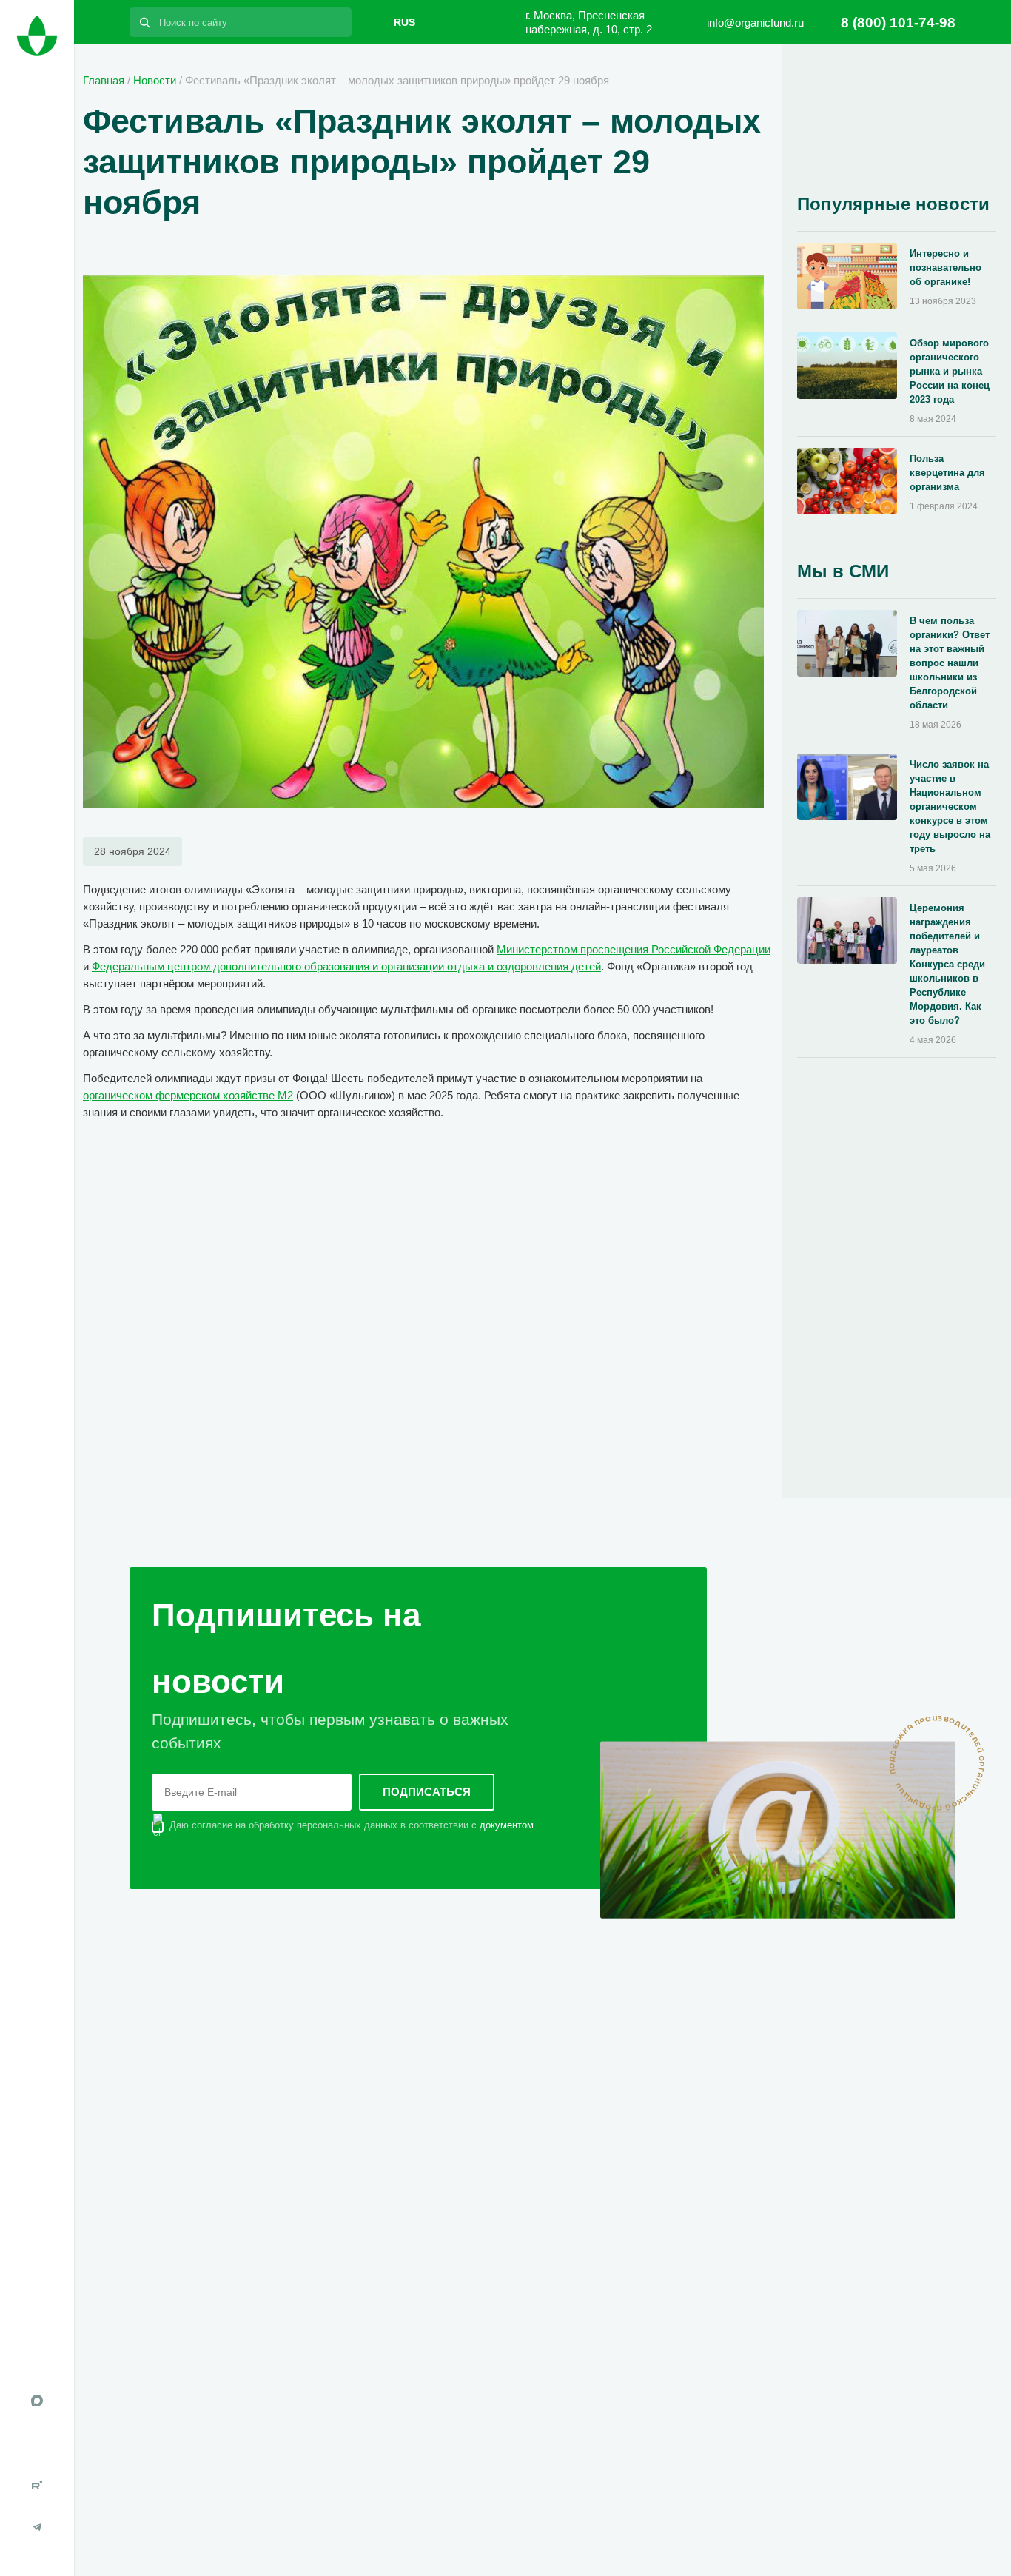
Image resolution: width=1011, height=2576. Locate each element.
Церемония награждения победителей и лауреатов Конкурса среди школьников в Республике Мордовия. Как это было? (947, 964)
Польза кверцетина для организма (947, 473)
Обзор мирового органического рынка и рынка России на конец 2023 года (950, 371)
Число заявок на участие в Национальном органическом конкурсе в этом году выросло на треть (950, 806)
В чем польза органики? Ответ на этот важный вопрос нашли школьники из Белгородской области (950, 663)
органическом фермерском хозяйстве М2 (188, 1095)
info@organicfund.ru (755, 23)
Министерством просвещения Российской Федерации (634, 949)
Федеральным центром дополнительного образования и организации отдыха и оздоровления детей (346, 966)
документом (507, 1825)
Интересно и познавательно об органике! (945, 268)
